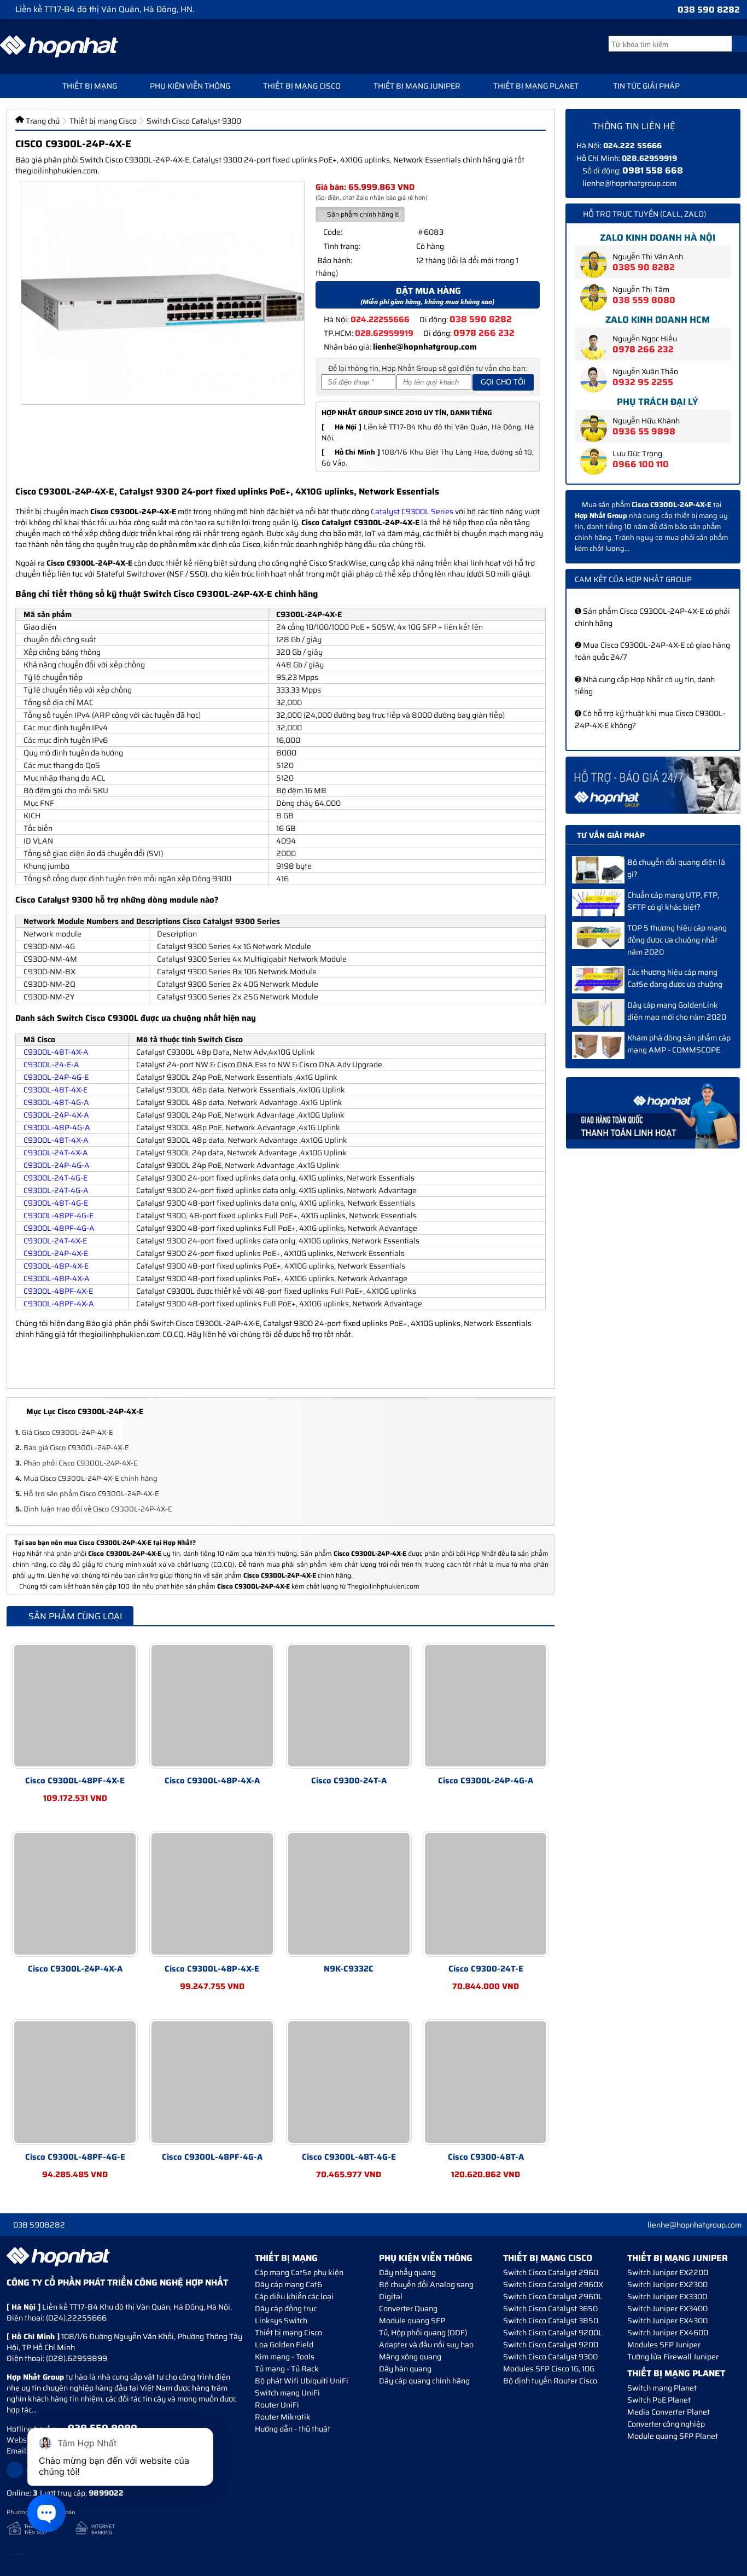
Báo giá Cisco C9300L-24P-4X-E (72, 1448)
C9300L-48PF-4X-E (58, 1291)
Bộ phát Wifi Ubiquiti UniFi (302, 2381)
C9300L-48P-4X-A (57, 1278)
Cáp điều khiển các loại (294, 2296)
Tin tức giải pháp (646, 86)
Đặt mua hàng (427, 295)
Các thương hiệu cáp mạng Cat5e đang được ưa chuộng (675, 978)
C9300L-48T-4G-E (56, 1203)
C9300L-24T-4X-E (55, 1241)
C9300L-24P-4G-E (56, 1077)
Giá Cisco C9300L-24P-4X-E (64, 1432)
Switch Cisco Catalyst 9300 (550, 2357)
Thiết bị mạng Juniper (417, 86)
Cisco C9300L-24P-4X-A (75, 1969)
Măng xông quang (410, 2357)
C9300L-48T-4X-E (56, 1090)
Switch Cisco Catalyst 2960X (553, 2284)
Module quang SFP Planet (673, 2436)
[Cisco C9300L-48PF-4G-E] (75, 2082)
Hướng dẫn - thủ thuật (293, 2429)
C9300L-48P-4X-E (56, 1266)
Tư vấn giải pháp (611, 835)
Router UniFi (277, 2405)
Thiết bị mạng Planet (536, 86)
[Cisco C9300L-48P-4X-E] (212, 1894)
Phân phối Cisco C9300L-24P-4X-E (77, 1463)
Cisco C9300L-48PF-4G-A (212, 2157)
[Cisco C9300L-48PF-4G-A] (212, 2082)
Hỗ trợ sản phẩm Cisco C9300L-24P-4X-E (87, 1494)
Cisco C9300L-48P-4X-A (212, 1781)
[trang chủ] (23, 85)
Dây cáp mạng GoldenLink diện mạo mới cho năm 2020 (677, 1011)
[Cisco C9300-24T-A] (349, 1706)
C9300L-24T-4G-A (56, 1190)
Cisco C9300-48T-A (486, 2157)
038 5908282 (39, 2225)
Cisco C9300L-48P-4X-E (212, 1969)
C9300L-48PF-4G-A (59, 1228)
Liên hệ (31, 108)
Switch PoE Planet (659, 2400)
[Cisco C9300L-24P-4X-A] (75, 1894)
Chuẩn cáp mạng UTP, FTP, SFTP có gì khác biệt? (673, 901)
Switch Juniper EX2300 (667, 2284)
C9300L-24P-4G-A (57, 1165)
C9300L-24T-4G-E (56, 1178)
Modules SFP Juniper (664, 2345)
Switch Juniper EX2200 (668, 2272)
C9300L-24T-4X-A (56, 1153)
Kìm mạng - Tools (285, 2357)
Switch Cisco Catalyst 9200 (551, 2345)
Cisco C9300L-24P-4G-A (486, 1781)
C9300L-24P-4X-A (56, 1115)
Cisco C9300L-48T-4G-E (349, 2157)
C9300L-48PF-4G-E (59, 1216)
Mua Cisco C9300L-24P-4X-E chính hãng (86, 1478)
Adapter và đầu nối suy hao (426, 2345)
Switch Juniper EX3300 (667, 2296)
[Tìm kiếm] (739, 44)
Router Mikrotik (283, 2417)
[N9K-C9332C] (349, 1894)
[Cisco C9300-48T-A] (486, 2082)
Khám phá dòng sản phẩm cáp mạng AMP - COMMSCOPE (679, 1044)
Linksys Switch (281, 2321)
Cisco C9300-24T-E (486, 1969)
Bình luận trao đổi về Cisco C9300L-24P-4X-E (94, 1509)
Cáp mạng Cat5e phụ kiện (299, 2272)
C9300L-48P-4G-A (57, 1127)
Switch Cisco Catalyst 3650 (550, 2308)
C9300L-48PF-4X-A (59, 1304)
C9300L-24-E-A (51, 1065)
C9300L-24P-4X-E (56, 1253)
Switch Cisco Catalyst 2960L (553, 2296)
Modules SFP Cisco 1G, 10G (549, 2369)
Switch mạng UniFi (287, 2393)
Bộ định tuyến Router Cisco (550, 2381)
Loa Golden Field (284, 2345)
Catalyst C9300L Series (412, 511)
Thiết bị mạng (90, 86)
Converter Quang (408, 2308)
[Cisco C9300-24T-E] (486, 1894)
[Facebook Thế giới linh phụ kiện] (15, 2470)
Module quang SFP (412, 2321)
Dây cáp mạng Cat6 (288, 2284)
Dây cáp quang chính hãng (424, 2381)
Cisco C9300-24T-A (349, 1781)
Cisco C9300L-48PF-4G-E (75, 2157)
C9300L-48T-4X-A (56, 1052)
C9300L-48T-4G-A (56, 1102)
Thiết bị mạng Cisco (302, 86)
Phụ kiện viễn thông (190, 86)
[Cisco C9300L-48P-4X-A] (212, 1706)
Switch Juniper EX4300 (667, 2321)
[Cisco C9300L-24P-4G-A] (486, 1706)
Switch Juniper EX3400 (667, 2308)
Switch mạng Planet (662, 2388)
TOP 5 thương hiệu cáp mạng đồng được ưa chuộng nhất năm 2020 (677, 940)
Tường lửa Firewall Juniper (673, 2357)
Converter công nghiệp (666, 2424)
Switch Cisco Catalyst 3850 (551, 2321)
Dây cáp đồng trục (286, 2308)
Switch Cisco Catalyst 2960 (551, 2272)
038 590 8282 (709, 10)
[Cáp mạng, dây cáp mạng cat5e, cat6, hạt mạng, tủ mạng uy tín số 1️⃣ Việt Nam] (59, 46)
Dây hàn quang (405, 2369)
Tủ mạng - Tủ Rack (287, 2369)
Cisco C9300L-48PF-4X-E (75, 1781)
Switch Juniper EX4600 (668, 2333)
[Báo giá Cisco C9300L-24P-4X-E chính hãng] (653, 785)
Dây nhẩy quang (407, 2272)
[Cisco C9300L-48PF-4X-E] (75, 1706)
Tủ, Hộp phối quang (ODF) (423, 2333)
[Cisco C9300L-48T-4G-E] (349, 2082)
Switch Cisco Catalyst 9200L (553, 2333)
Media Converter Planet (669, 2412)
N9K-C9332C (349, 1969)
